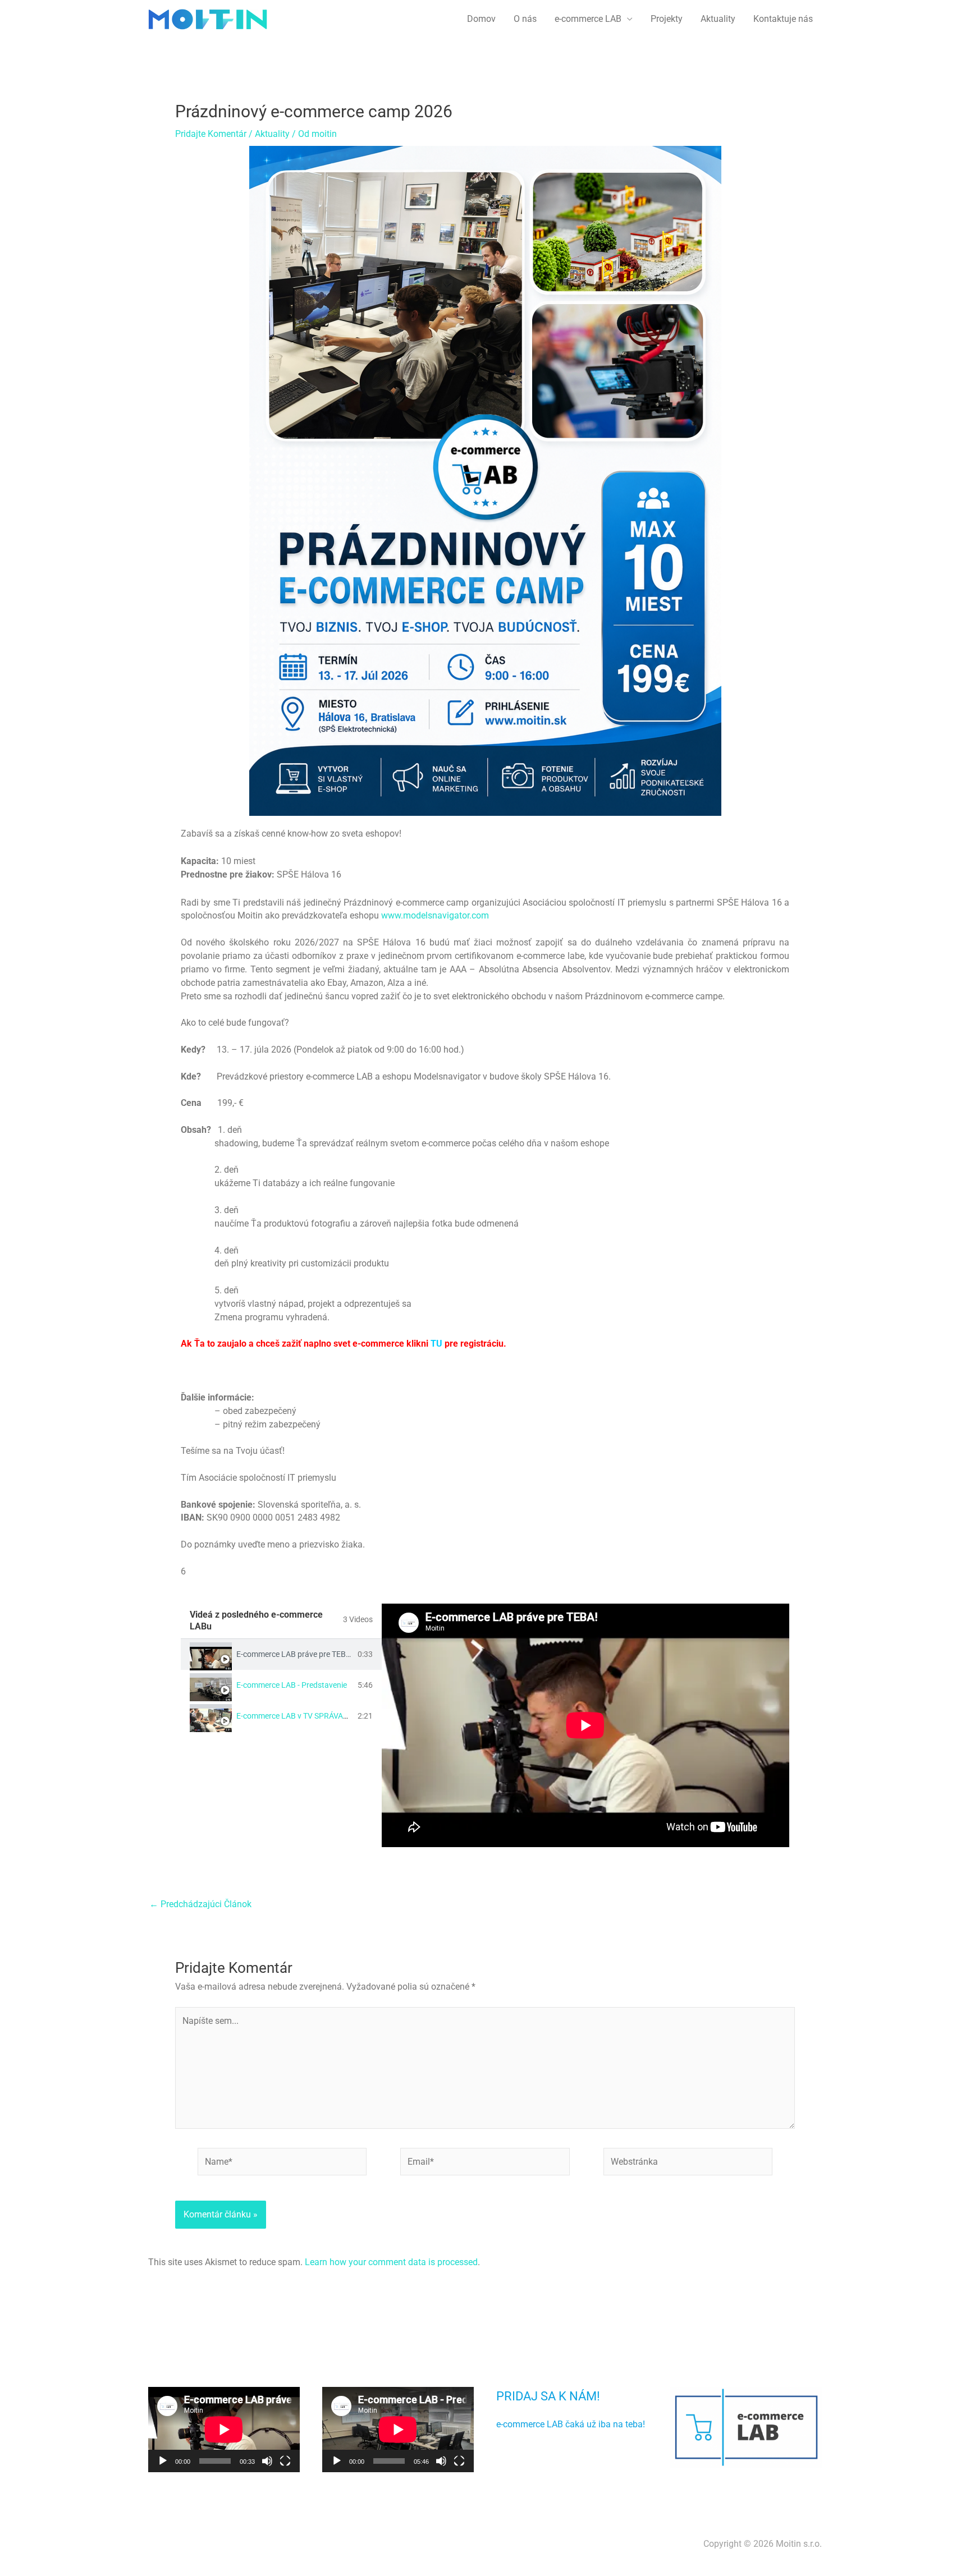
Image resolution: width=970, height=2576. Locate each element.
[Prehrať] (163, 2461)
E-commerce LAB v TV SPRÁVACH (295, 1716)
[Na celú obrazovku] (285, 2461)
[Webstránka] (688, 2164)
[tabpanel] (585, 1725)
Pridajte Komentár (211, 134)
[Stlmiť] (267, 2461)
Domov (481, 19)
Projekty (667, 19)
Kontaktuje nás (783, 19)
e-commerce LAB (588, 19)
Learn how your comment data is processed (391, 2262)
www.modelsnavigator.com (435, 915)
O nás (525, 19)
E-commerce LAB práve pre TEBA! (295, 1654)
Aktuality (718, 19)
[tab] (281, 1654)
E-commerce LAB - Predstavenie (292, 1685)
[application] (224, 2430)
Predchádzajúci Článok (200, 1904)
